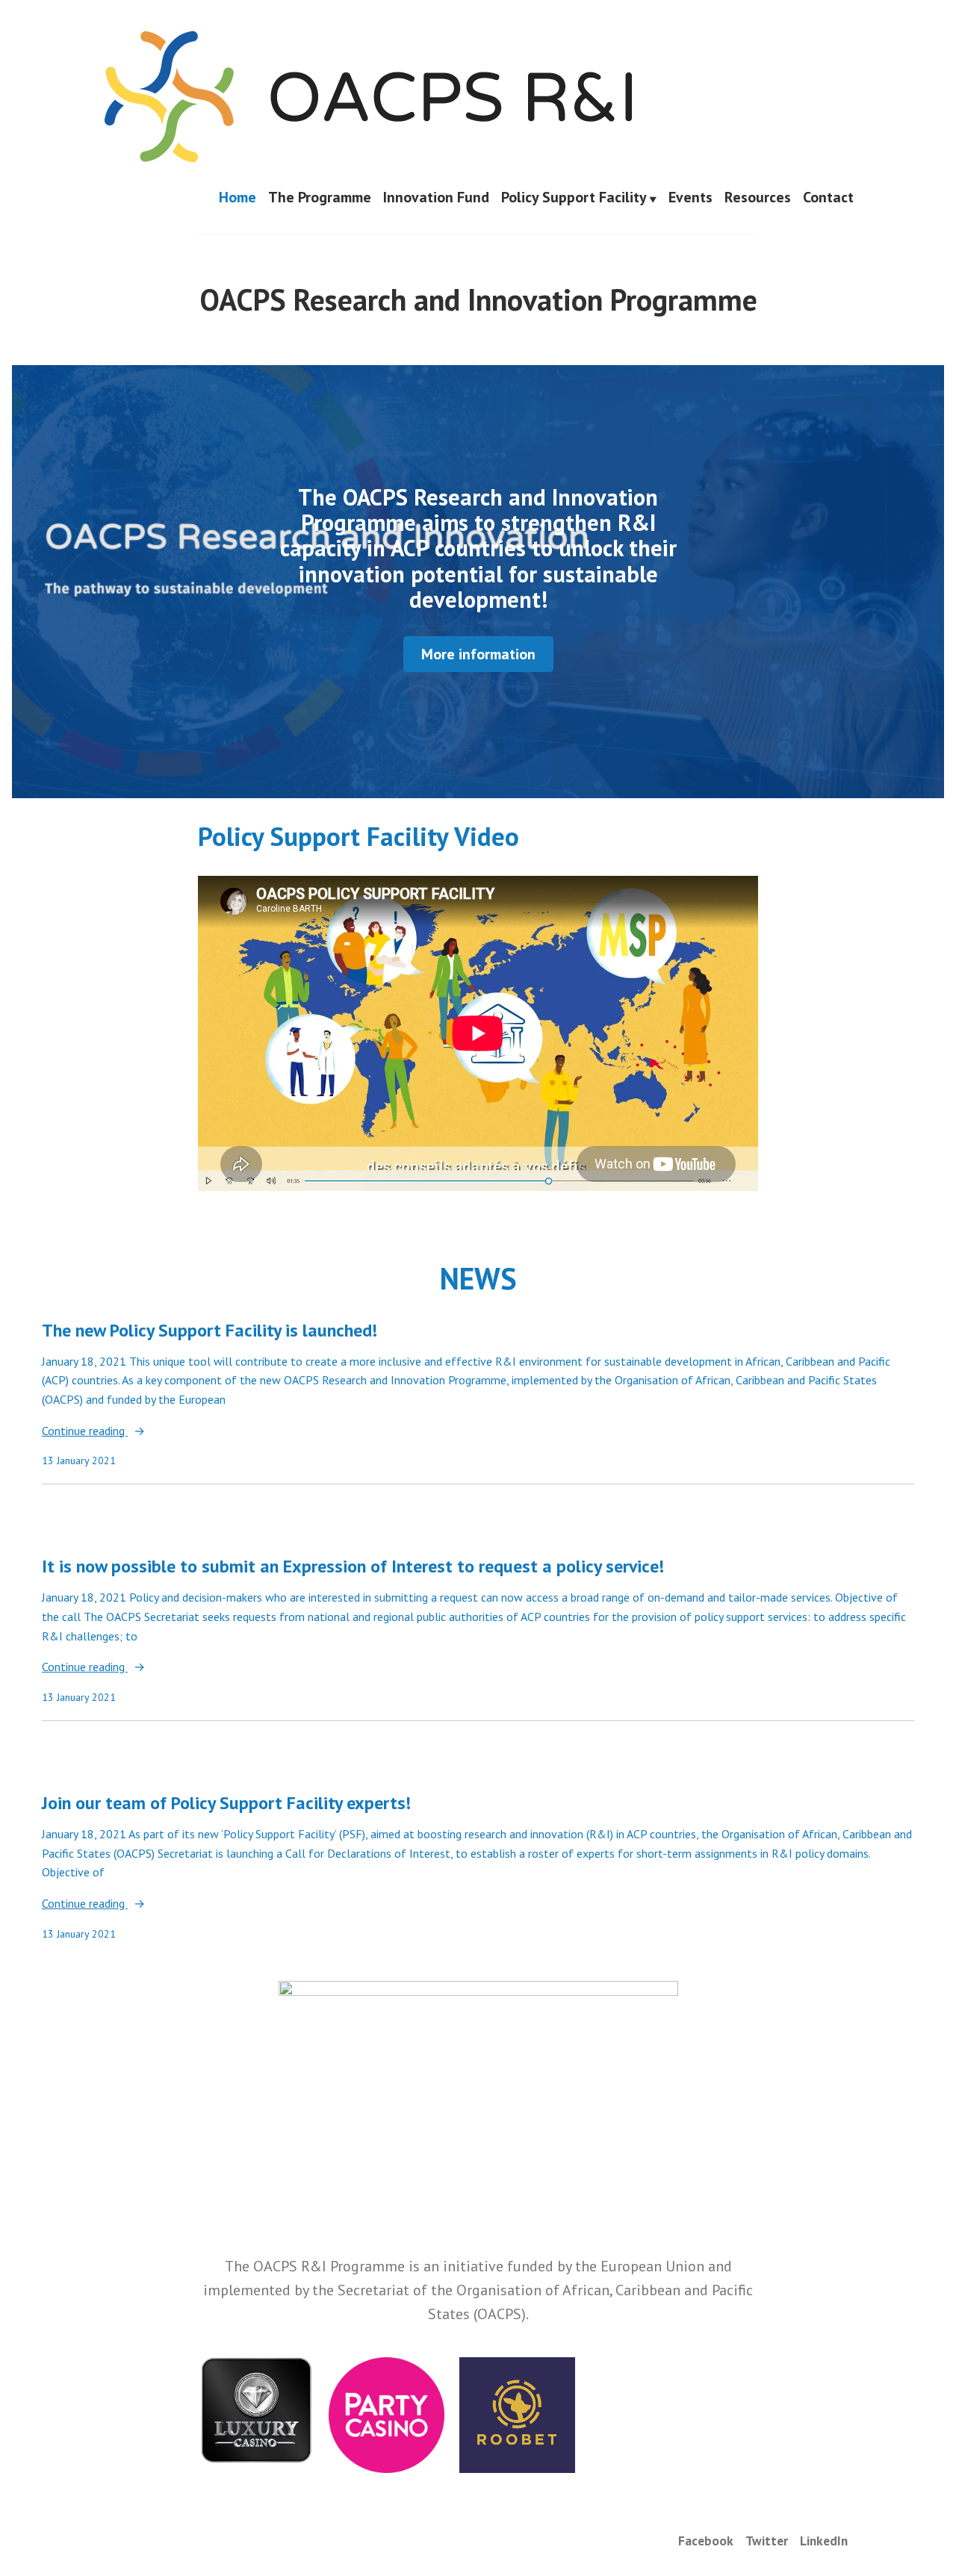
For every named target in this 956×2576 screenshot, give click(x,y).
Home (238, 198)
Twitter (767, 2541)
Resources (758, 198)
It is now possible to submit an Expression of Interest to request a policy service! (353, 1566)
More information (478, 654)
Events (690, 198)
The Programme (320, 198)
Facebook (706, 2541)
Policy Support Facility (574, 198)
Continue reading (85, 1432)
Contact (828, 198)
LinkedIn (824, 2541)
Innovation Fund (436, 198)
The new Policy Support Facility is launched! (209, 1330)
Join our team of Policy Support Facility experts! (226, 1803)
